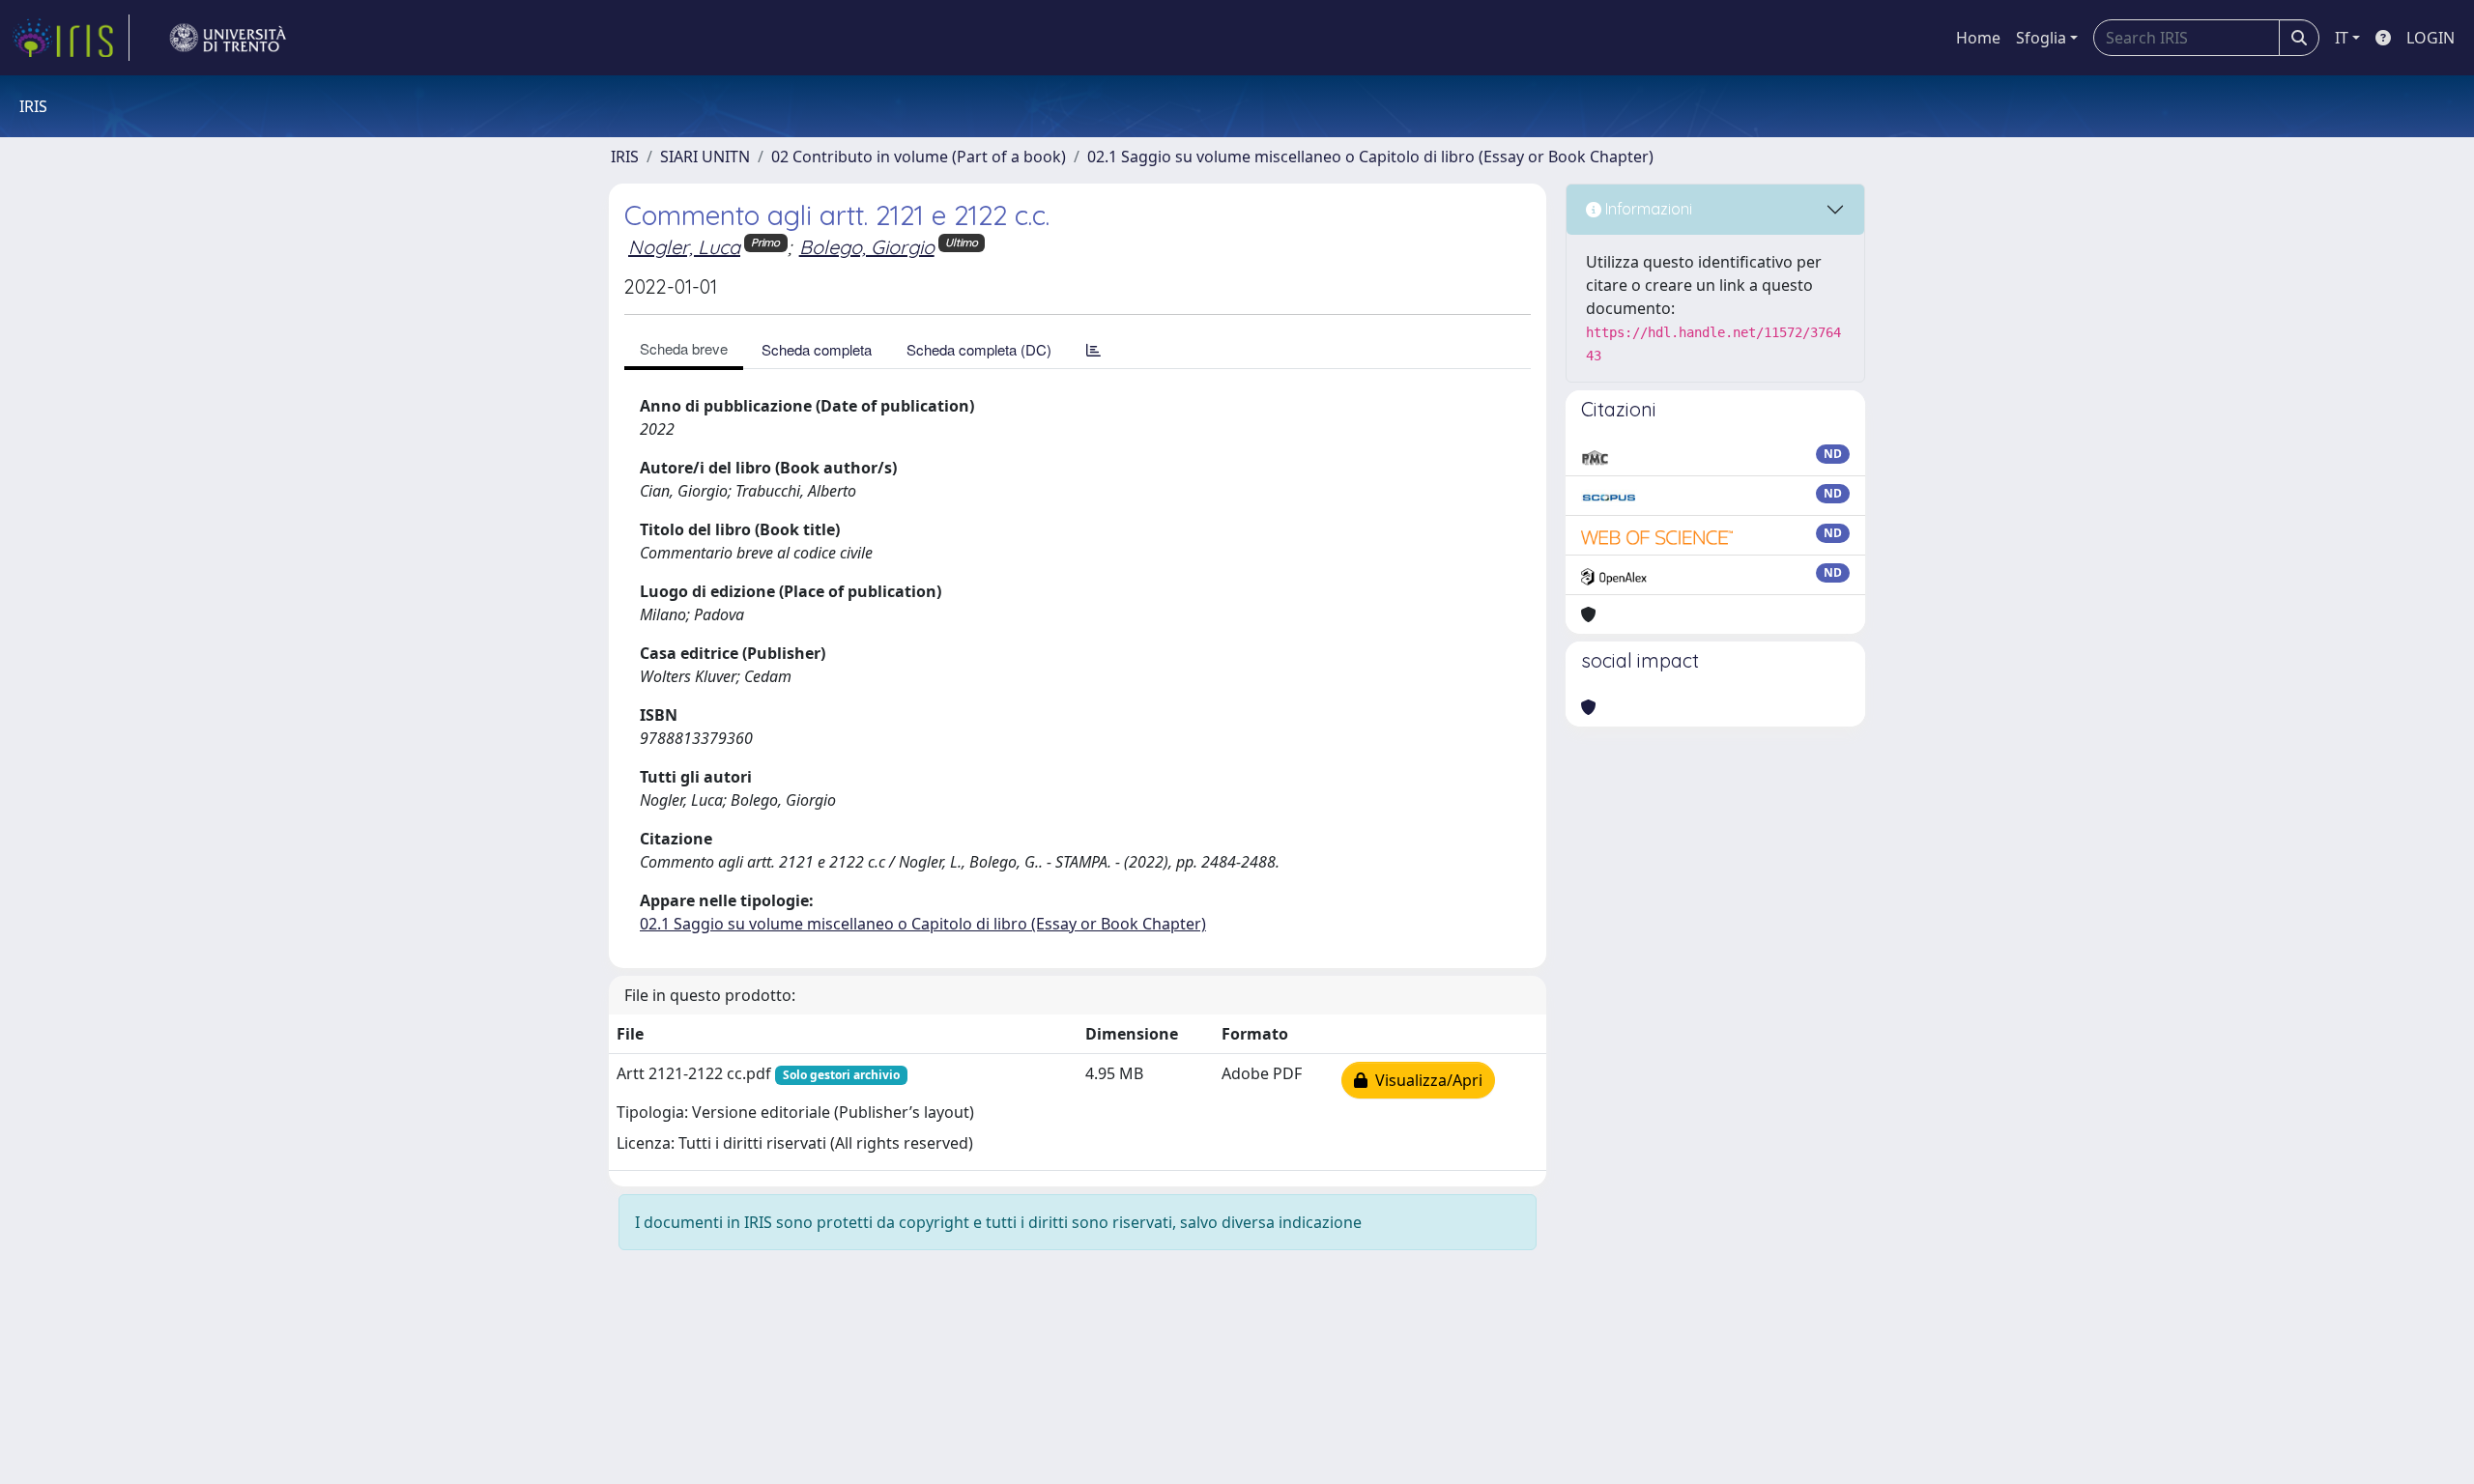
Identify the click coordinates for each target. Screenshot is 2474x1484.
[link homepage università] (228, 38)
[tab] (1093, 349)
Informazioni (1647, 209)
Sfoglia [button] (2041, 38)
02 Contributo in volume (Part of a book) (919, 157)
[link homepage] (71, 38)
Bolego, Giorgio (867, 247)
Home (1978, 38)
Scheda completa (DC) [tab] (979, 349)
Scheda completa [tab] (817, 349)
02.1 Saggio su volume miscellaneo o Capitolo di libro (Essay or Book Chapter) (1370, 157)
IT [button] (2342, 38)
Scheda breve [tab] (684, 348)
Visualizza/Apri (1425, 1080)
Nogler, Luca (684, 247)
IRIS (625, 157)
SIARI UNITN (705, 157)
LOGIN (2431, 38)
